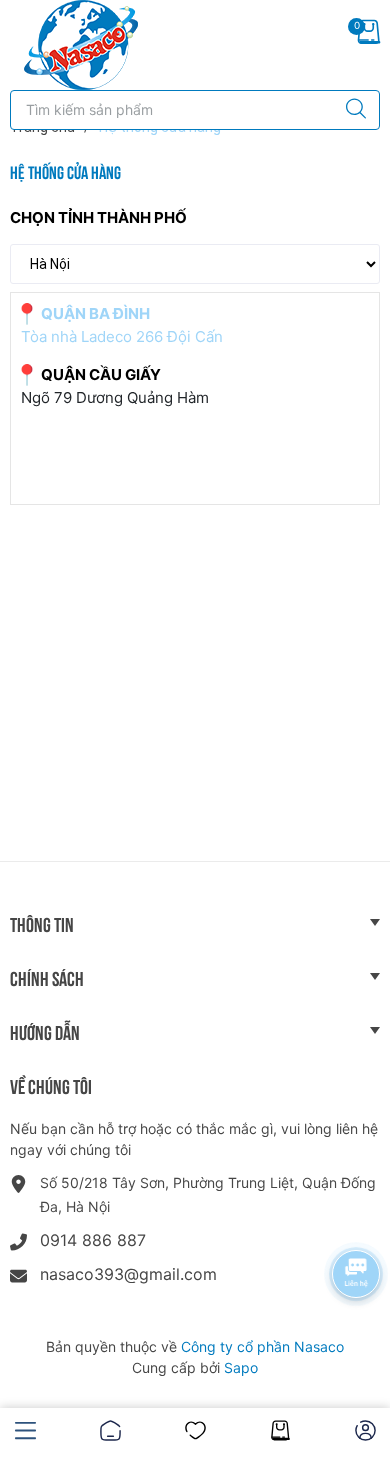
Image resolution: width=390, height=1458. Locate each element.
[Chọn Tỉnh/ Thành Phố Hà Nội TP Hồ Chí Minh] (195, 264)
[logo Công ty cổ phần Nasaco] (81, 45)
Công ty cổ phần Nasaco (262, 1346)
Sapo (241, 1367)
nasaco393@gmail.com (128, 1274)
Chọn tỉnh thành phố (98, 217)
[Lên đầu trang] (358, 1373)
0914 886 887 (93, 1240)
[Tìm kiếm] (351, 110)
